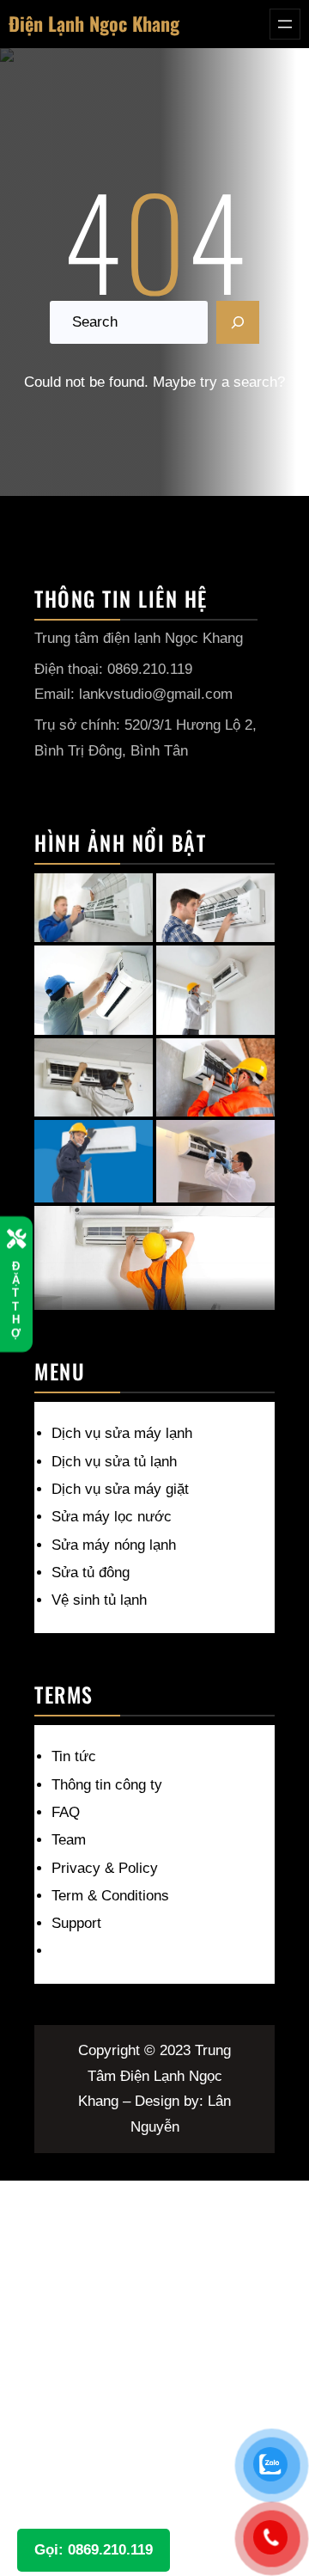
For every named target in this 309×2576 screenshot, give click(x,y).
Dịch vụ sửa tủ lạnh (114, 1462)
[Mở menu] (285, 24)
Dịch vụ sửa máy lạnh (122, 1433)
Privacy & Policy (105, 1868)
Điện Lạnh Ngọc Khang (94, 23)
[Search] (238, 322)
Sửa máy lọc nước (112, 1517)
